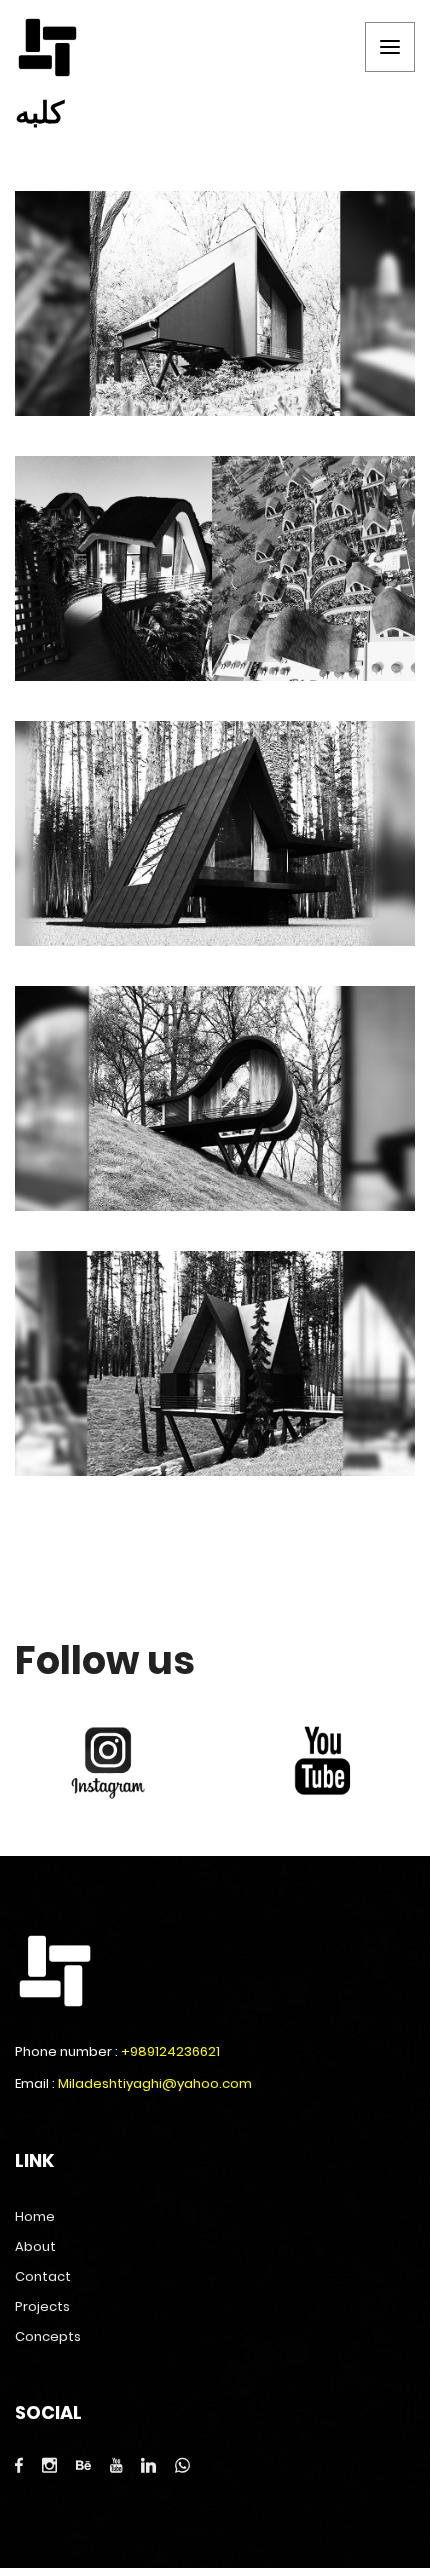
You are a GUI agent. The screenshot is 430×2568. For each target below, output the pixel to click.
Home (35, 2216)
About (35, 2246)
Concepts (48, 2336)
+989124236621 (170, 2051)
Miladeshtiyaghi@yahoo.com (155, 2083)
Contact (43, 2276)
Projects (42, 2306)
